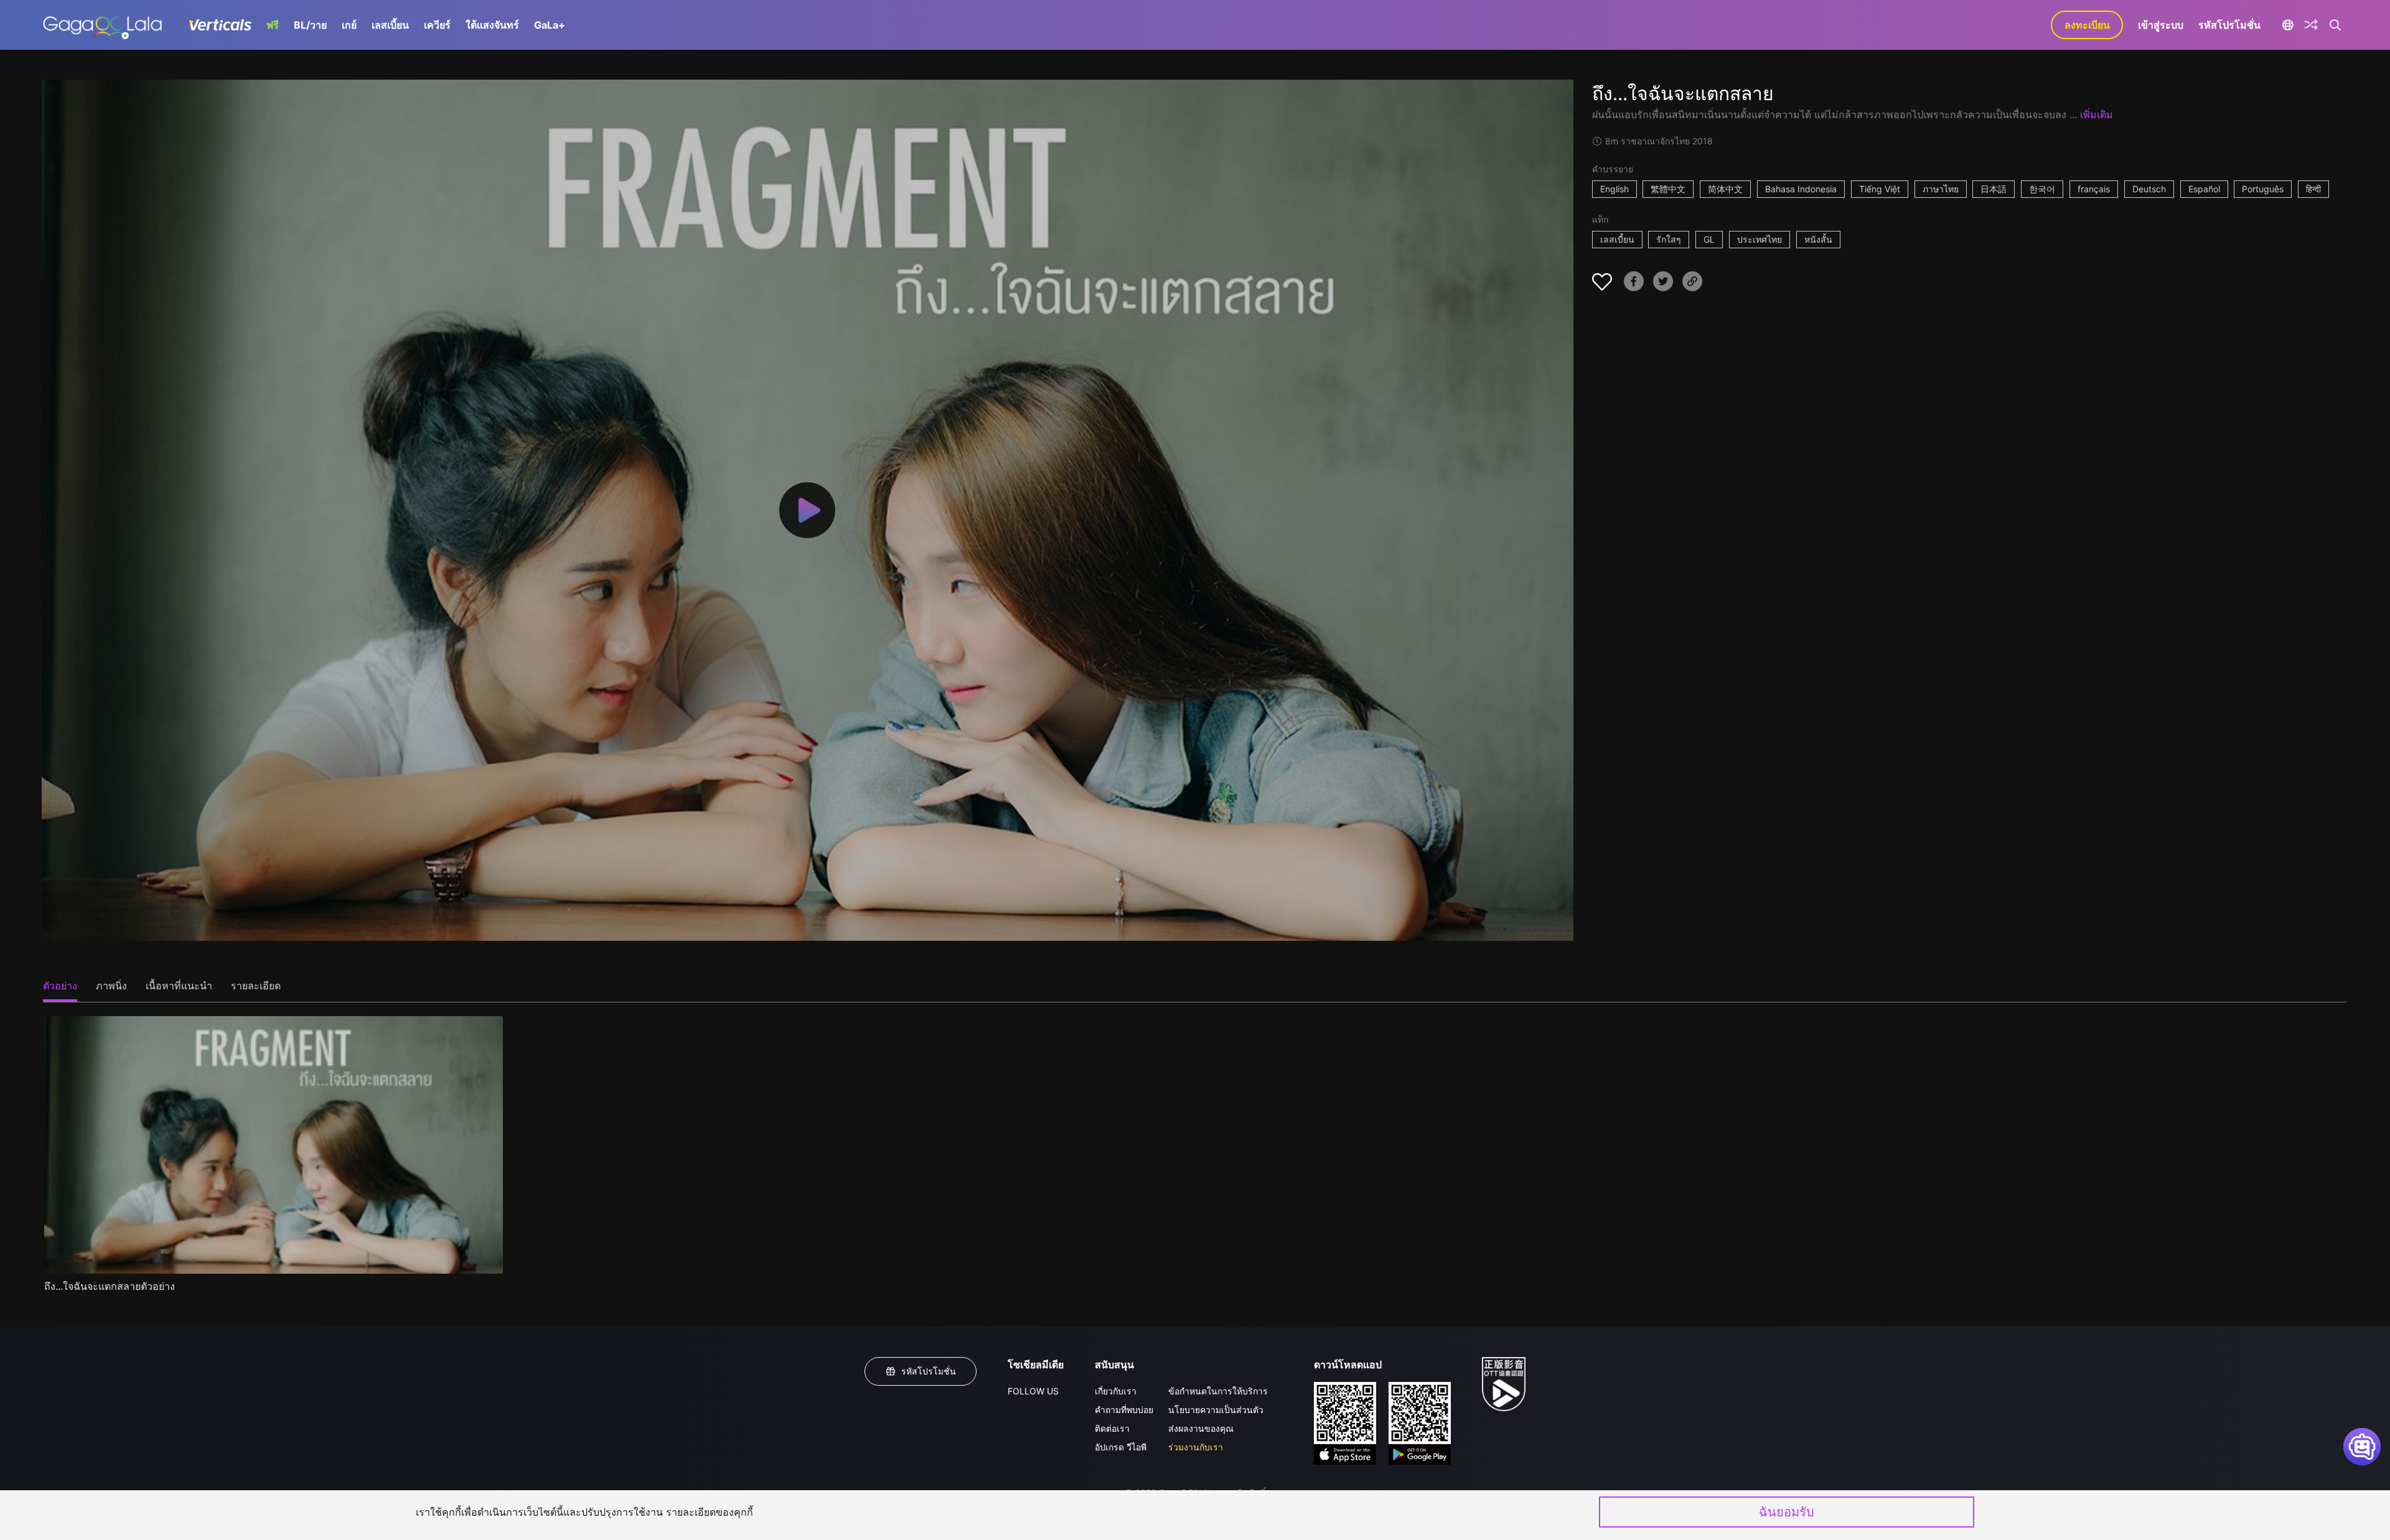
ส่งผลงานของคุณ (1201, 1428)
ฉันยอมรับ (1787, 1512)
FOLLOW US (1033, 1391)
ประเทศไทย (1760, 239)
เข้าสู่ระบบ (2161, 25)
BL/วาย (310, 25)
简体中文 (1725, 189)
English (1614, 189)
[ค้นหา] (2335, 25)
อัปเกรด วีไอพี (1121, 1447)
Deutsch (2149, 189)
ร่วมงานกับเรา (1196, 1447)
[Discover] (2311, 25)
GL (1709, 239)
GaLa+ (550, 25)
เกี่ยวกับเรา (1116, 1391)
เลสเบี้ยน (390, 25)
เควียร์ (437, 25)
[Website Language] (2288, 25)
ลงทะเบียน (2087, 25)
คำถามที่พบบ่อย (1124, 1410)
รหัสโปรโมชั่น (2229, 25)
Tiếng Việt (1880, 189)
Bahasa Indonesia (1801, 189)
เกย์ (349, 25)
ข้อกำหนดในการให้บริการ (1218, 1391)
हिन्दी (2313, 189)
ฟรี (273, 25)
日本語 (1994, 189)
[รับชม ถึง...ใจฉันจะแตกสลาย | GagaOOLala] (102, 25)
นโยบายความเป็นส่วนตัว (1216, 1410)
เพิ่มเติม (2097, 114)
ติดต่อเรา (1112, 1428)
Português (2263, 189)
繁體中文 (1668, 189)
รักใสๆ (1669, 239)
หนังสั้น (1818, 239)
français (2094, 189)
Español (2204, 189)
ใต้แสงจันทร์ (492, 25)
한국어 (2042, 189)
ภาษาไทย (1941, 189)
